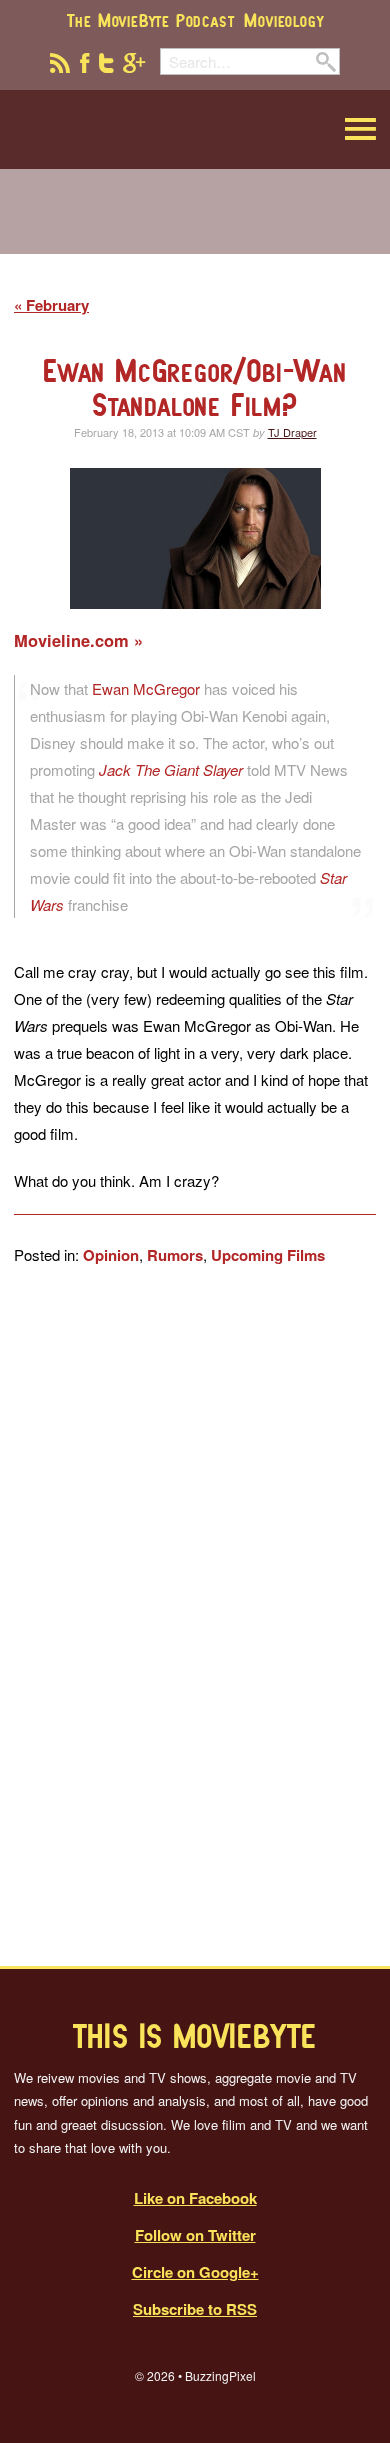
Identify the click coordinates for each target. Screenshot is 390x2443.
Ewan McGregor (148, 688)
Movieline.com (74, 640)
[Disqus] (195, 1616)
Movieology (283, 20)
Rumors (175, 1255)
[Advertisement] (195, 224)
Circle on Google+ (195, 2272)
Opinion (111, 1255)
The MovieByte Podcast (151, 20)
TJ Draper (292, 432)
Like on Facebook (195, 2198)
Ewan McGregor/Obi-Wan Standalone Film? (195, 387)
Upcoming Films (268, 1255)
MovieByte (115, 129)
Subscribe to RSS (195, 2309)
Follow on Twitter (195, 2235)
